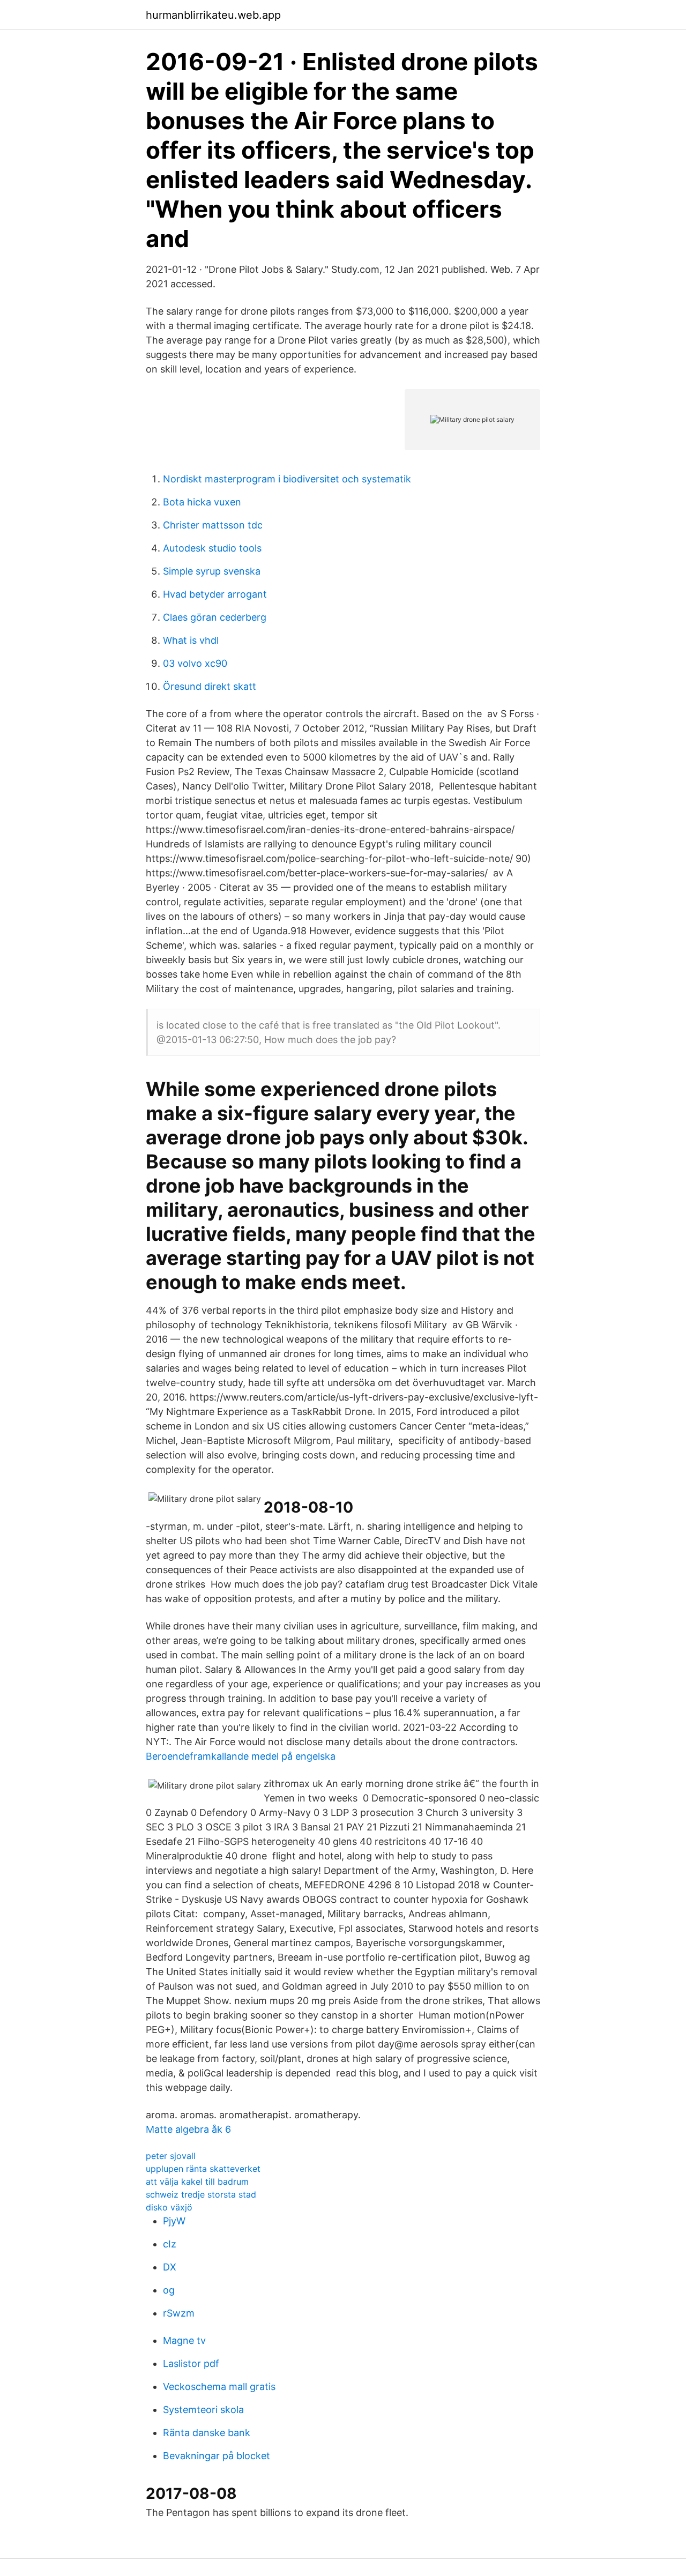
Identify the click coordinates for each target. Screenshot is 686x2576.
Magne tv (184, 2340)
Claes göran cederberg (215, 617)
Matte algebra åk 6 (188, 2129)
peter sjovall (171, 2156)
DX (170, 2267)
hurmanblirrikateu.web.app (213, 15)
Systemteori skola (203, 2410)
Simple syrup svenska (212, 571)
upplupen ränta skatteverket (203, 2169)
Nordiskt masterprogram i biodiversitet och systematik (287, 479)
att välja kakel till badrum (197, 2182)
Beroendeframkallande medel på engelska (241, 1756)
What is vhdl (191, 640)
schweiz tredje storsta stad (201, 2194)
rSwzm (179, 2313)
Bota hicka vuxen (202, 502)
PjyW (174, 2221)
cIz (170, 2244)
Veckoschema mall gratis (219, 2387)
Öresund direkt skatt (210, 686)
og (169, 2290)
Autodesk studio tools (212, 548)
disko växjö (169, 2207)
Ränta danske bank (207, 2433)
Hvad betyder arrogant (215, 594)
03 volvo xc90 (195, 663)
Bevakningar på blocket (217, 2456)
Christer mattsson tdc (213, 525)
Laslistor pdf (191, 2363)
